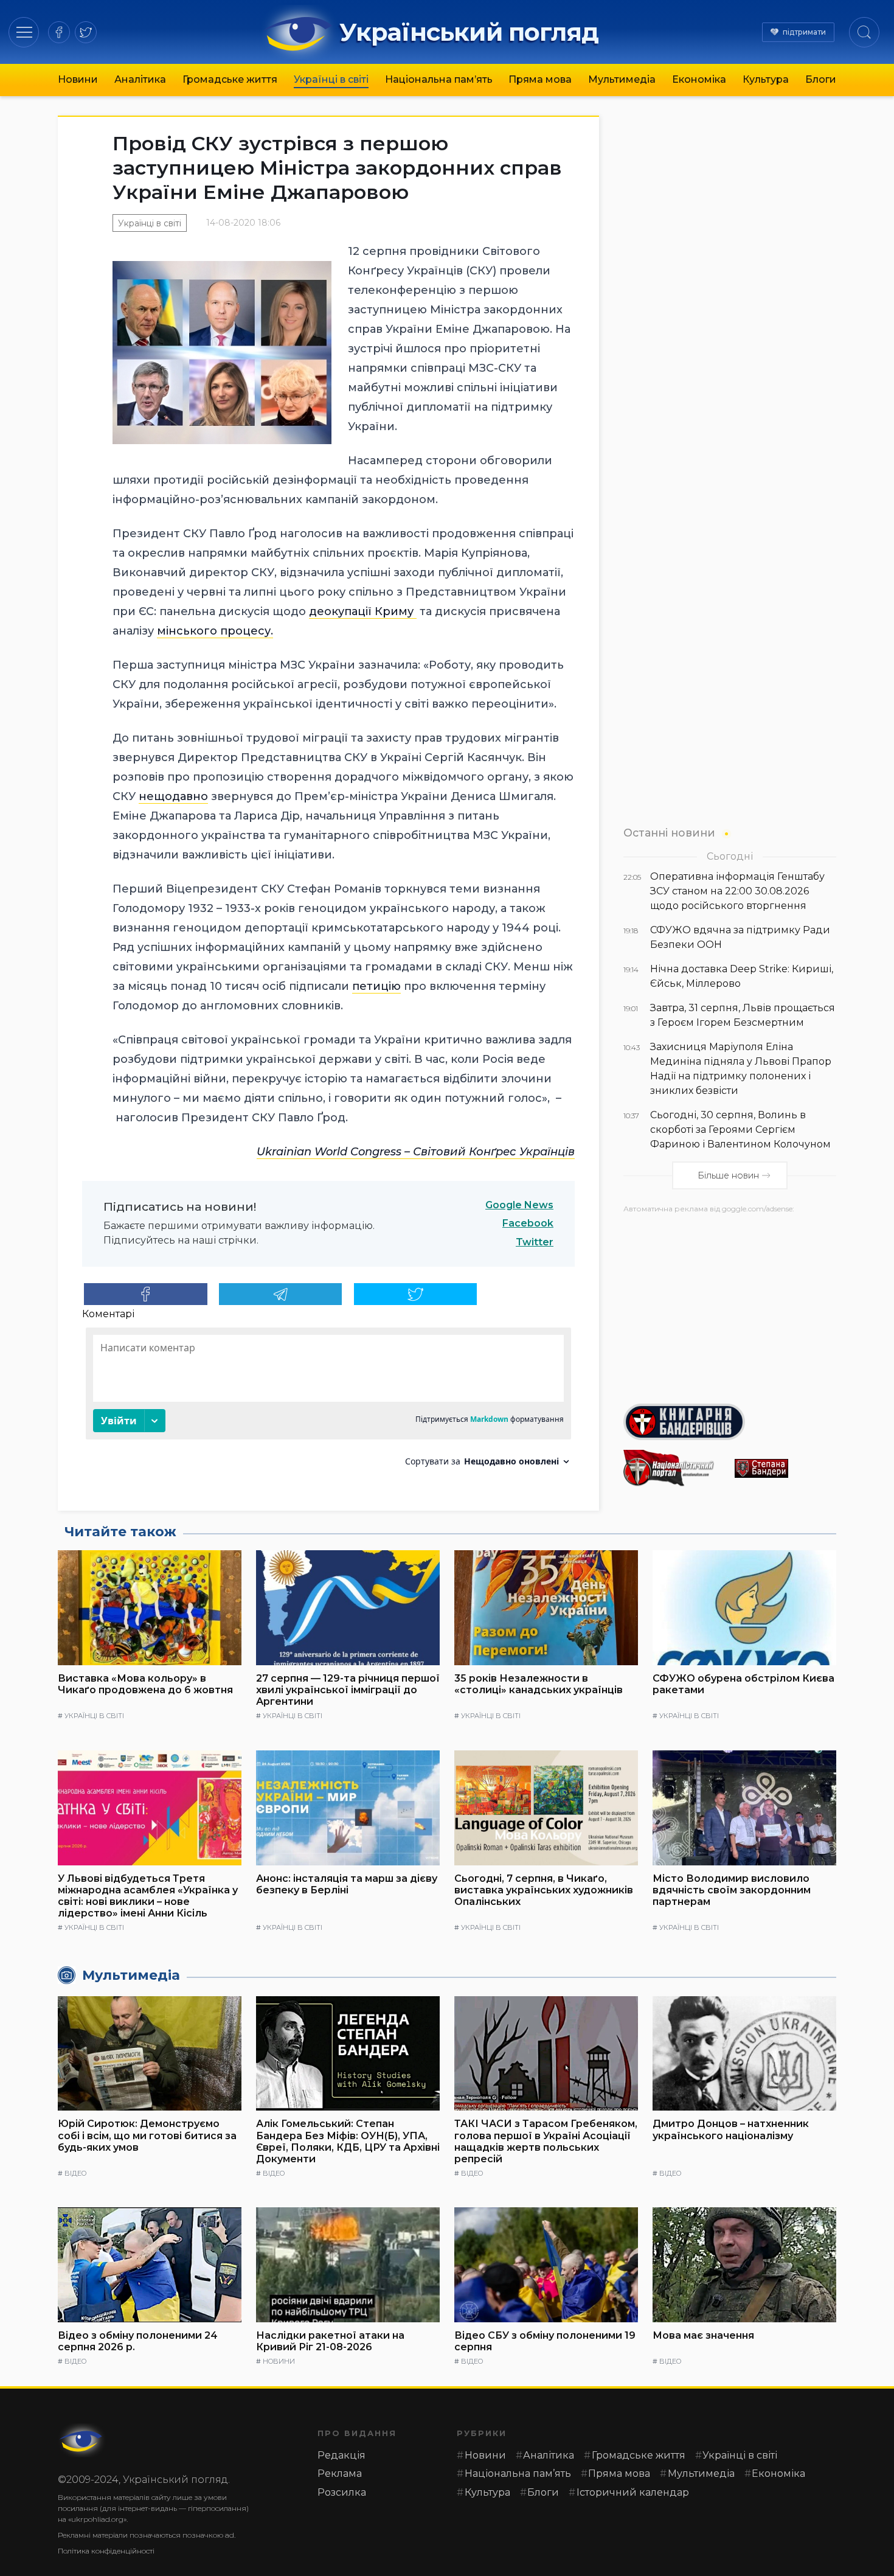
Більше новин (728, 1175)
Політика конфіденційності (106, 2551)
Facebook (528, 1223)
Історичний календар (633, 2492)
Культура (766, 79)
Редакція (341, 2455)
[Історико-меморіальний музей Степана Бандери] (785, 1468)
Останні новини (669, 833)
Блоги (821, 79)
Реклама (340, 2473)
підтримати (804, 32)
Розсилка (342, 2492)
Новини (78, 79)
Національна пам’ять (439, 79)
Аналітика (140, 79)
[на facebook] (59, 32)
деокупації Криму (363, 611)
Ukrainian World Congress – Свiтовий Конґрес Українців (416, 1152)
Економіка (699, 79)
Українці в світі (331, 79)
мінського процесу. (215, 631)
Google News (519, 1205)
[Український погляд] (82, 2440)
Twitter (535, 1242)
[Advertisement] (730, 1304)
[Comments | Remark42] (328, 1401)
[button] (24, 32)
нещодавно (173, 796)
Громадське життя (230, 79)
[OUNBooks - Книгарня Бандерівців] (730, 1422)
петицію (376, 986)
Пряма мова (540, 79)
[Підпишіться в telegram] (281, 1294)
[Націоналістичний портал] (674, 1468)
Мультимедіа (622, 79)
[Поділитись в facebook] (146, 1294)
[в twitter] (86, 32)
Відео (75, 2173)
